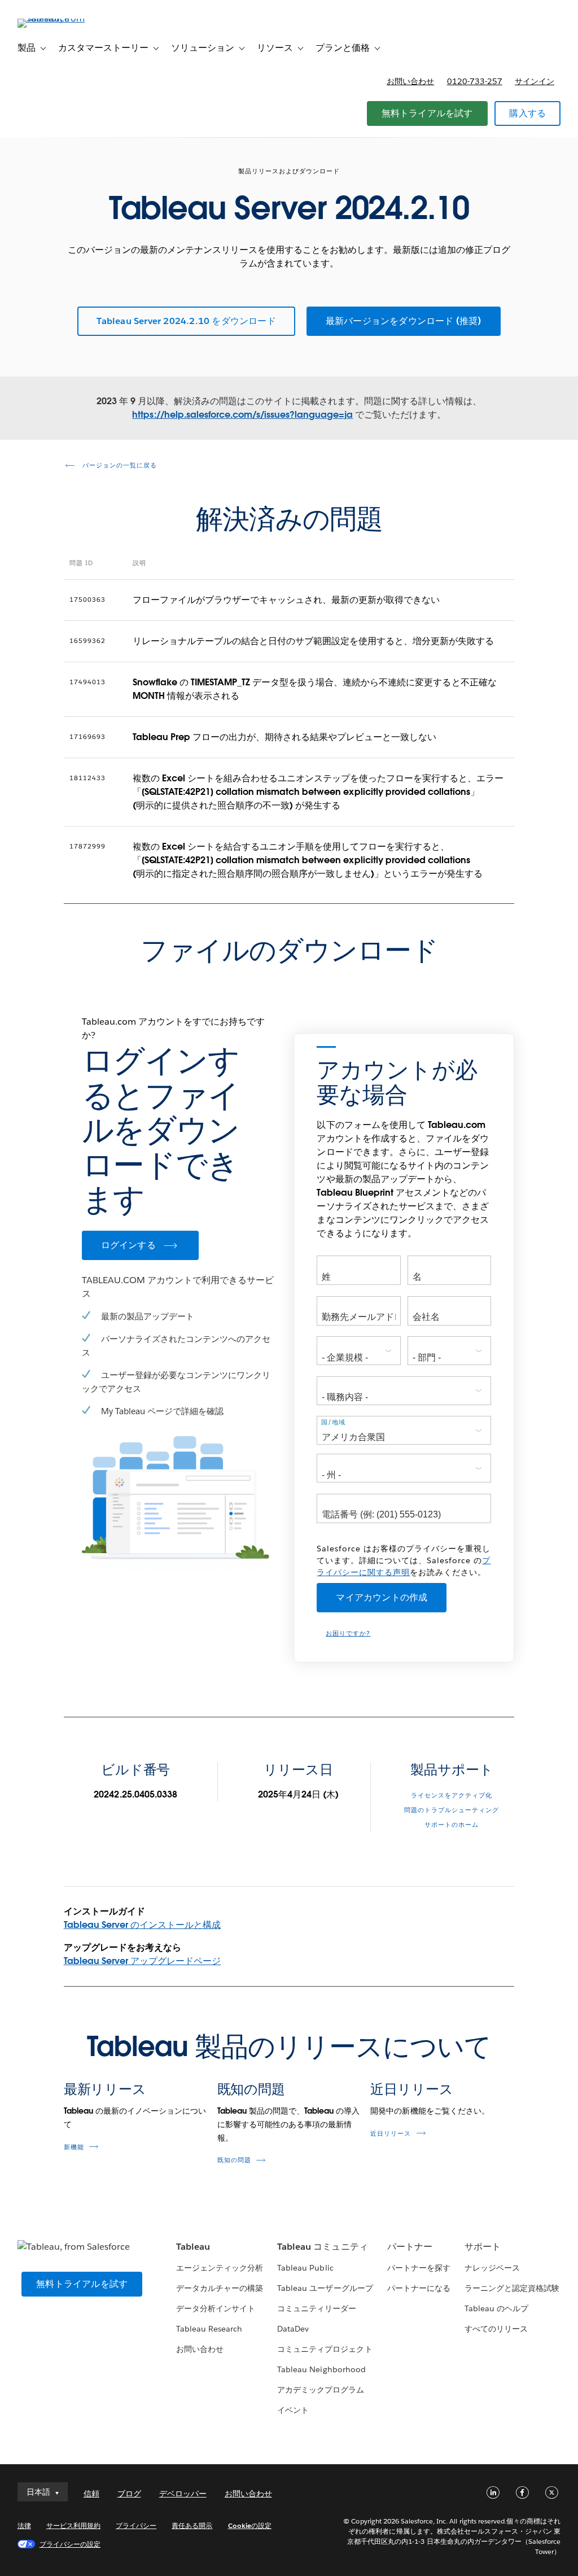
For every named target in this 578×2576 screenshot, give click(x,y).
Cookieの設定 (250, 2525)
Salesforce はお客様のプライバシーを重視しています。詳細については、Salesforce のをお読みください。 (404, 1560)
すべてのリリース (496, 2329)
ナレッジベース (492, 2268)
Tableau (193, 2247)
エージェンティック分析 (220, 2268)
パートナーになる (419, 2288)
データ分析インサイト (216, 2308)
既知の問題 (251, 2089)
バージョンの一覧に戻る (119, 465)
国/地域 (333, 1422)
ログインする (128, 1245)
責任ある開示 (192, 2525)
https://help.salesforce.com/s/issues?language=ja (242, 415)
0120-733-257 (475, 81)
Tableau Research (209, 2329)
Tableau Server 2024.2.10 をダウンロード (186, 321)
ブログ (129, 2494)
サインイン (535, 81)
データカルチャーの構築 (220, 2288)
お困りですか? (348, 1633)
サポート (483, 2247)
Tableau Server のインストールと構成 (142, 1925)
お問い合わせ (410, 81)
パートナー (410, 2247)
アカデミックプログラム (321, 2390)
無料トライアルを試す (427, 113)
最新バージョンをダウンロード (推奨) (404, 321)
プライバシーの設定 (70, 2544)
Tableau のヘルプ (496, 2308)
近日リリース (411, 2089)
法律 (24, 2525)
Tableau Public (305, 2268)
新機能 (74, 2147)
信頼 (91, 2494)
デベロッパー (183, 2494)
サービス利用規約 (73, 2525)
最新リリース (105, 2089)
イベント (293, 2410)
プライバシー (136, 2525)
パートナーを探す (419, 2268)
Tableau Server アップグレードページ (142, 1961)
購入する (527, 113)
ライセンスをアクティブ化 (452, 1796)
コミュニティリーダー (317, 2308)
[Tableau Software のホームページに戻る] (60, 18)
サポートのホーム (452, 1825)
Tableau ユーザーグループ (325, 2288)
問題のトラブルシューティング (452, 1810)
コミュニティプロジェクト (325, 2349)
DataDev (293, 2329)
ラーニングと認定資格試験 (512, 2288)
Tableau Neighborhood (321, 2369)
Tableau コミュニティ (322, 2247)
